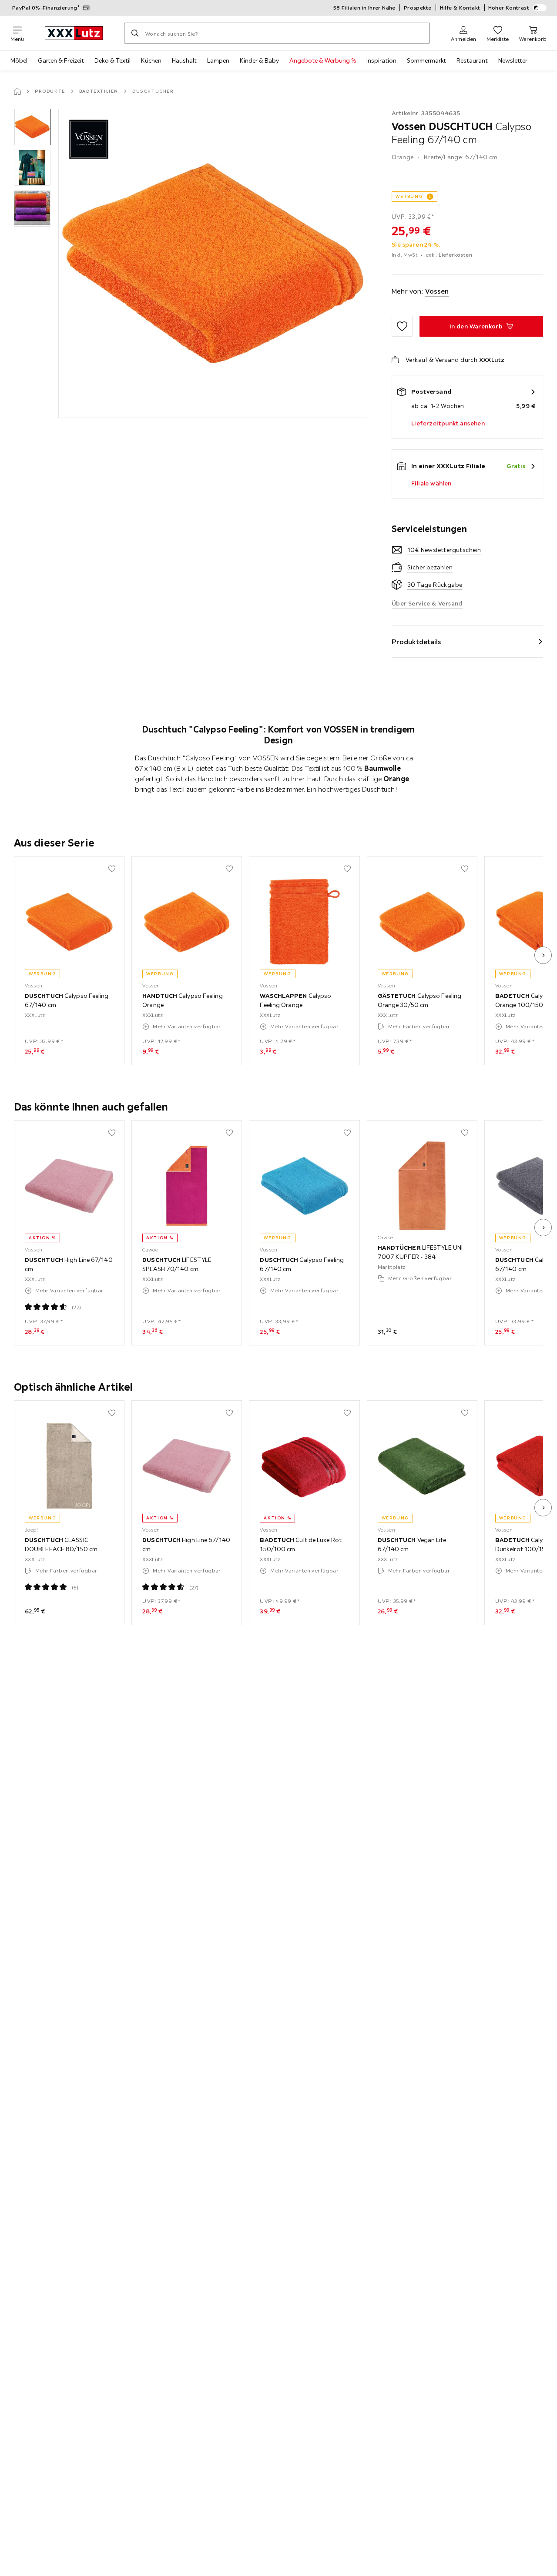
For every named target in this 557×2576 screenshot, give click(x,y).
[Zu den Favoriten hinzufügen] (402, 326)
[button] (32, 127)
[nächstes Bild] (543, 955)
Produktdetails (416, 642)
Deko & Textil (112, 60)
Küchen (151, 60)
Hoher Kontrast (509, 8)
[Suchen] (135, 33)
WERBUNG (409, 196)
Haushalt (184, 60)
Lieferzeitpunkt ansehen (448, 423)
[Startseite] (17, 91)
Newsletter (513, 60)
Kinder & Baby (259, 60)
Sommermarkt (426, 60)
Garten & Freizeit (61, 60)
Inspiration (381, 60)
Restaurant (472, 60)
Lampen (218, 60)
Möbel (19, 60)
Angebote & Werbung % (323, 60)
